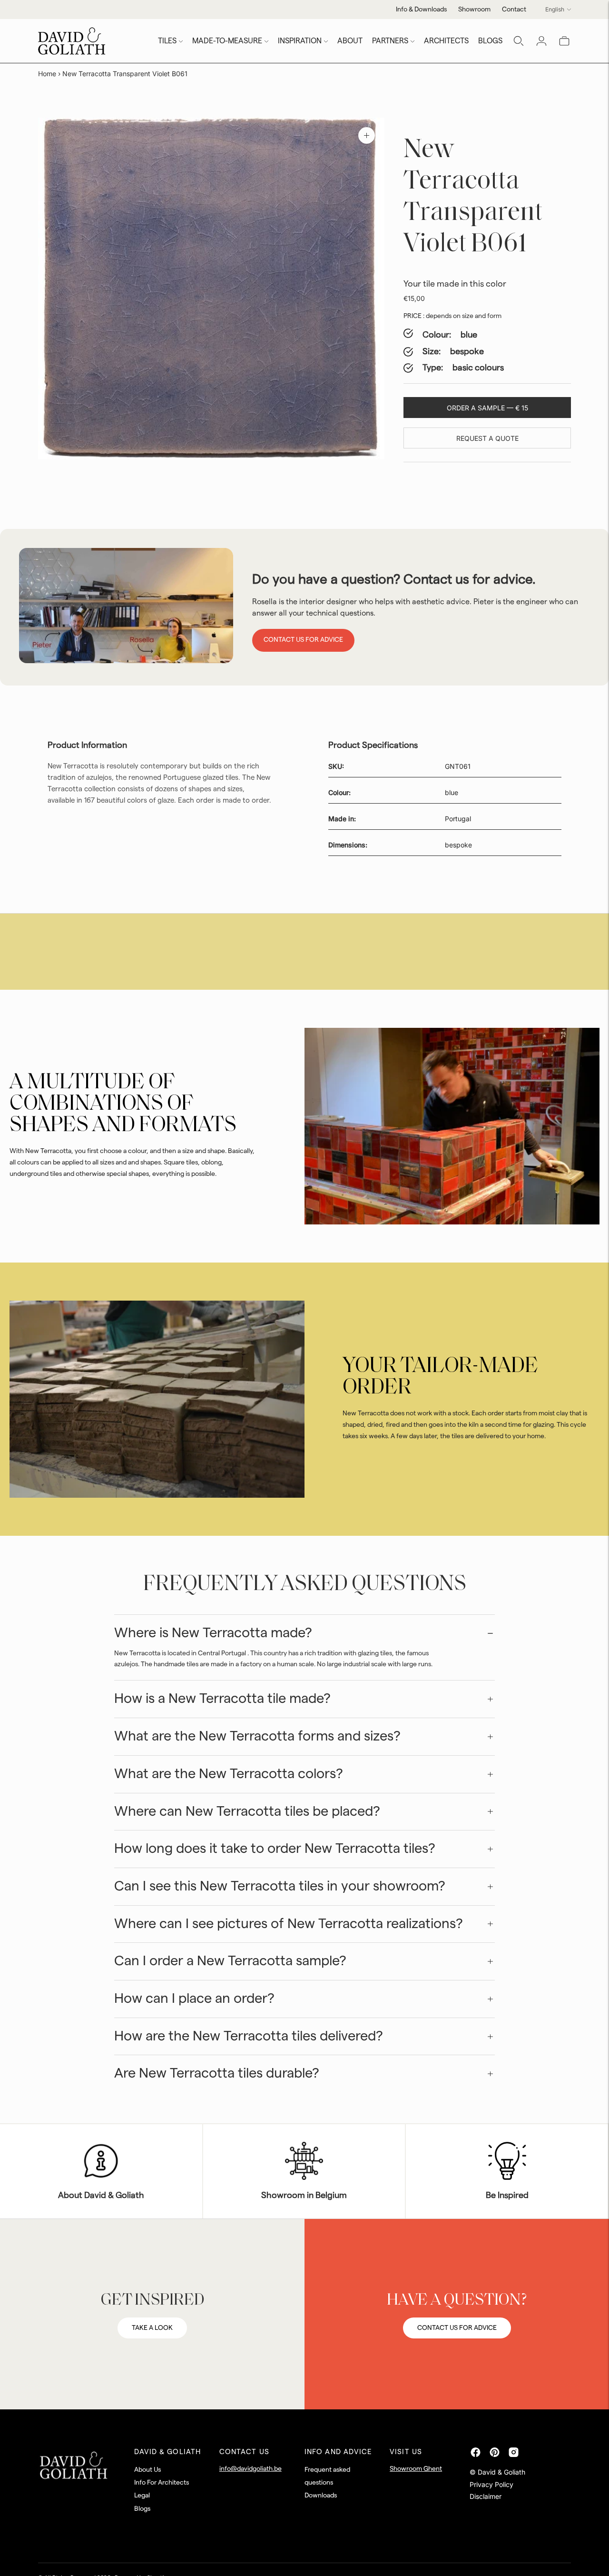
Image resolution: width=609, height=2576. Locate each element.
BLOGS (490, 41)
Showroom (474, 10)
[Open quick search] (519, 41)
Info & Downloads (421, 10)
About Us (147, 2470)
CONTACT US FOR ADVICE (457, 2328)
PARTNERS (390, 41)
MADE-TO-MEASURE (227, 41)
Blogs (142, 2509)
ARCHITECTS (446, 41)
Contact (514, 10)
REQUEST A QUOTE (487, 438)
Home (47, 74)
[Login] (541, 41)
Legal (142, 2496)
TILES (167, 41)
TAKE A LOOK (152, 2328)
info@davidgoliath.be (250, 2469)
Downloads (321, 2496)
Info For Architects (162, 2483)
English (555, 9)
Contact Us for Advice (303, 640)
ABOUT (350, 41)
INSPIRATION (300, 41)
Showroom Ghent (416, 2469)
